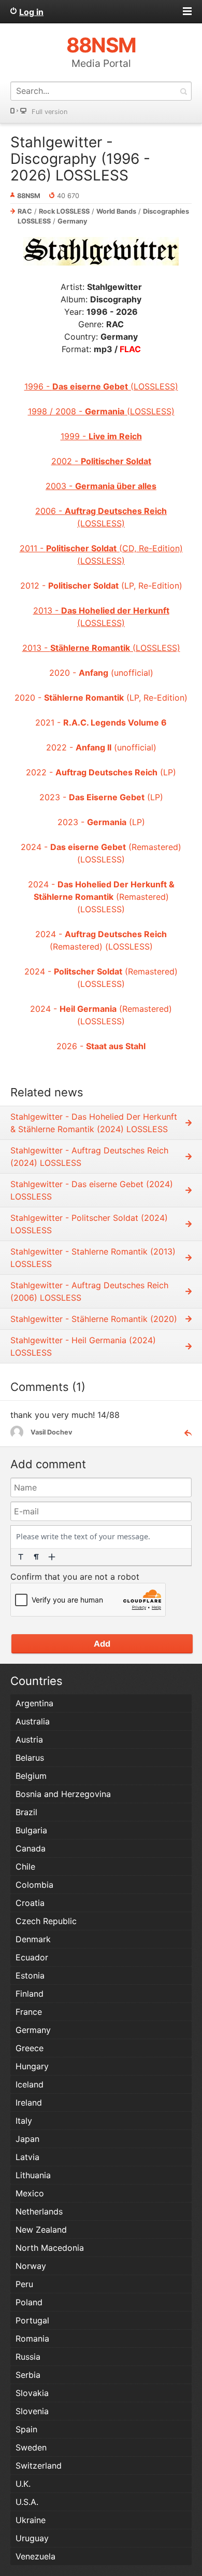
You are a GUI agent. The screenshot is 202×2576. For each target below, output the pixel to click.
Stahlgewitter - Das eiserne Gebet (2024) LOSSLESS (92, 1190)
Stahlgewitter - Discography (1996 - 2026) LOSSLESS (80, 159)
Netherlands (39, 2211)
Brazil (26, 1812)
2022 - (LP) (101, 772)
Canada (31, 1848)
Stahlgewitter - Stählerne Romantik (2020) (94, 1319)
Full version (49, 112)
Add (102, 1644)
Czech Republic (46, 1921)
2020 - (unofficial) (101, 673)
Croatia (30, 1903)
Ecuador (32, 1957)
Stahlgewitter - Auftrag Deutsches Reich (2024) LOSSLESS (89, 1157)
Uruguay (32, 2538)
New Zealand (41, 2230)
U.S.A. (27, 2502)
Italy (24, 2121)
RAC (25, 211)
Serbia (28, 2375)
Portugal (32, 2320)
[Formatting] (21, 1557)
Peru (24, 2284)
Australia (33, 1721)
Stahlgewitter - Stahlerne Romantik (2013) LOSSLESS (93, 1258)
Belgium (31, 1776)
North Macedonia (50, 2248)
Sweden (31, 2447)
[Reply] (184, 1432)
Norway (31, 2266)
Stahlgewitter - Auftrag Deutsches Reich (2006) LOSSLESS (89, 1291)
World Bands (116, 211)
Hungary (32, 2066)
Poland (29, 2302)
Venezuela (35, 2556)
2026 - (101, 1046)
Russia (28, 2357)
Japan (27, 2139)
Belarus (30, 1758)
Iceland (30, 2084)
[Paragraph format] (36, 1557)
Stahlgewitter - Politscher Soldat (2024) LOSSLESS (89, 1224)
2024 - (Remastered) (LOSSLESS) (101, 897)
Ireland (29, 2102)
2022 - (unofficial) (101, 747)
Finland (30, 1994)
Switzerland (39, 2466)
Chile (25, 1867)
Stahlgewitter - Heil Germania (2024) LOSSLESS (83, 1346)
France (29, 2012)
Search (183, 91)
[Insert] (52, 1557)
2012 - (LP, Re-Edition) (101, 586)
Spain (26, 2429)
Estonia (30, 1975)
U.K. (23, 2484)
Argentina (34, 1703)
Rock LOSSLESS (64, 211)
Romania (32, 2338)
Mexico (30, 2193)
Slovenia (32, 2411)
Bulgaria (31, 1830)
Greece (30, 2048)
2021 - (101, 722)
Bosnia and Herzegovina (63, 1794)
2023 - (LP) (101, 797)
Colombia (34, 1885)
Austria (29, 1739)
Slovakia (32, 2393)
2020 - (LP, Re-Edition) (101, 698)
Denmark (33, 1939)
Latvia (27, 2157)
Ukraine (31, 2520)
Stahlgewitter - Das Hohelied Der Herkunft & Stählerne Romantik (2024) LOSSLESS (94, 1123)
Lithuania (33, 2175)
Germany (73, 221)
